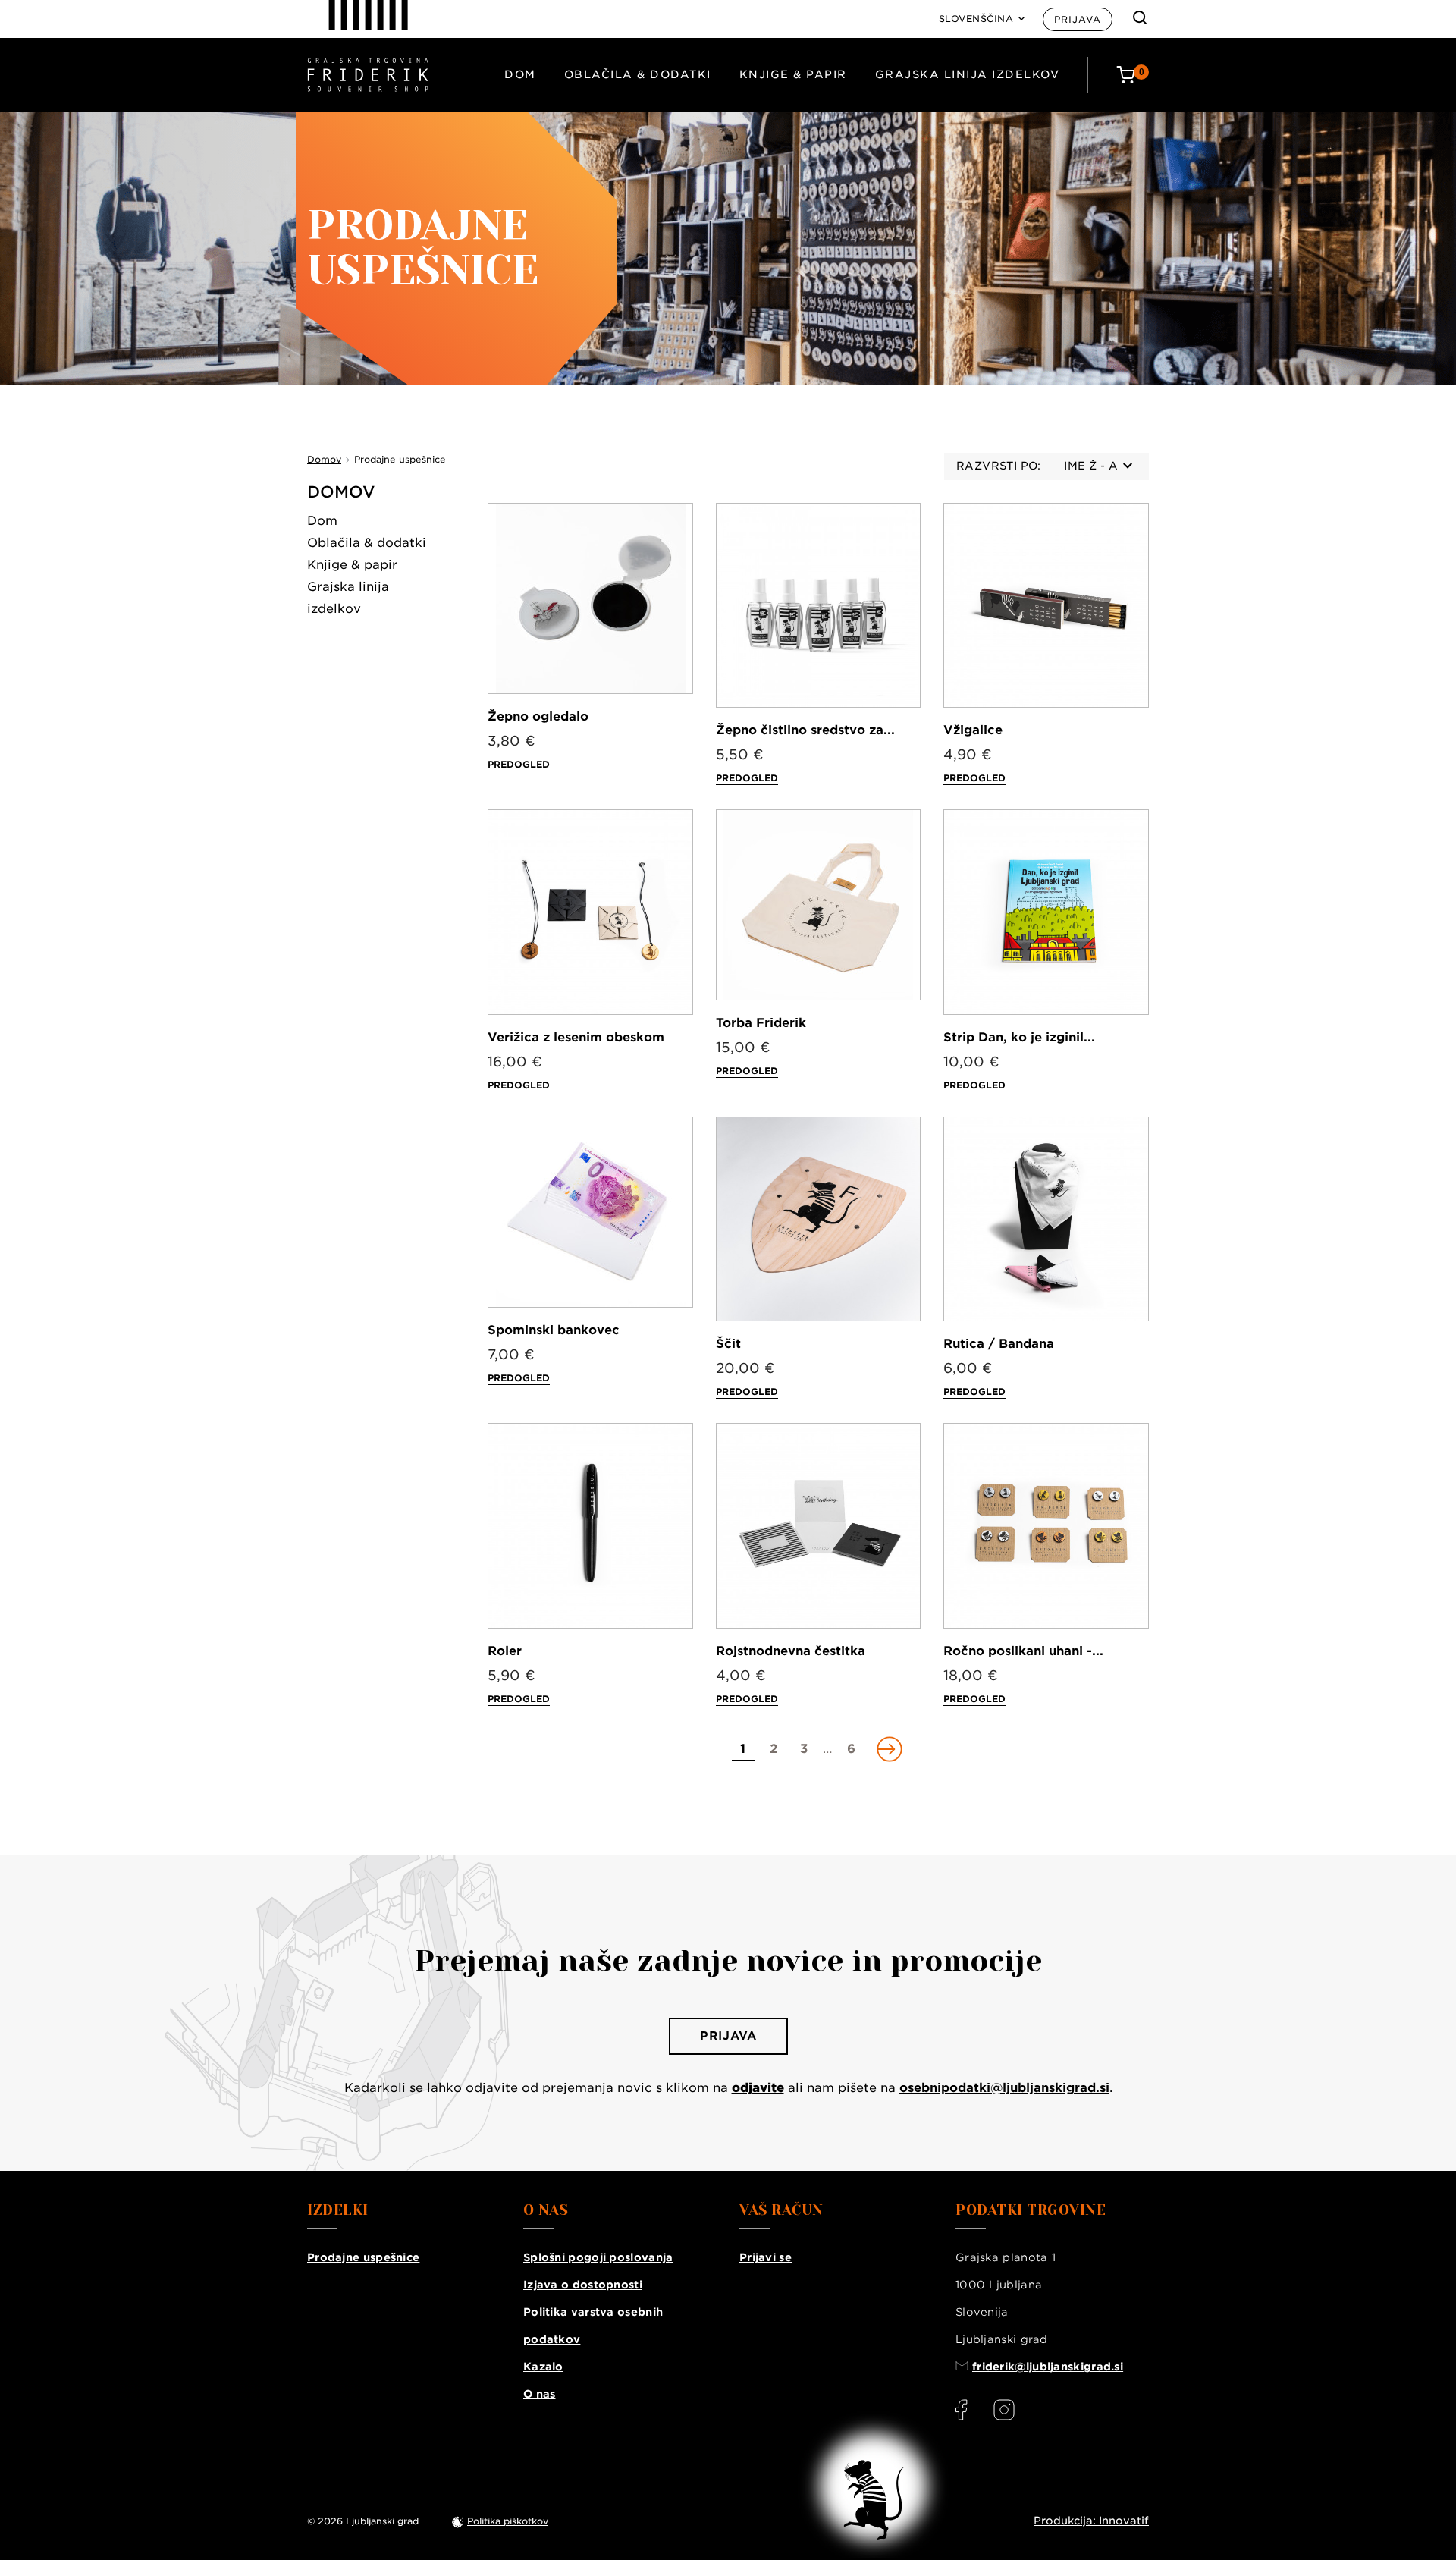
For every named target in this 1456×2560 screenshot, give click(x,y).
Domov (341, 492)
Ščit (728, 1344)
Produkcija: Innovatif (1091, 2521)
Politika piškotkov (508, 2521)
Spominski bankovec (554, 1330)
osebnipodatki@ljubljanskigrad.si (1004, 2088)
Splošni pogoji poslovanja (598, 2257)
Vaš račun (781, 2210)
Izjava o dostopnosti (583, 2285)
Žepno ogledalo (538, 716)
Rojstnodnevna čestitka (791, 1651)
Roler (505, 1651)
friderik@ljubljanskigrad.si (1048, 2367)
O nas (540, 2394)
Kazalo (543, 2367)
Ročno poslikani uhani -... (1023, 1651)
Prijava (1078, 19)
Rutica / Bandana (999, 1344)
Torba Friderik (761, 1023)
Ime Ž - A (1091, 466)
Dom (520, 74)
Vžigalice (973, 730)
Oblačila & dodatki (638, 74)
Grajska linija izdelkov (968, 74)
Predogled (519, 764)
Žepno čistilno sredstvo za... (805, 730)
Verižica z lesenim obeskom (576, 1037)
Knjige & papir (793, 74)
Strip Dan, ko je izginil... (1019, 1037)
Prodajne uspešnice (363, 2257)
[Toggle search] (1140, 17)
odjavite (758, 2088)
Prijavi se (766, 2257)
